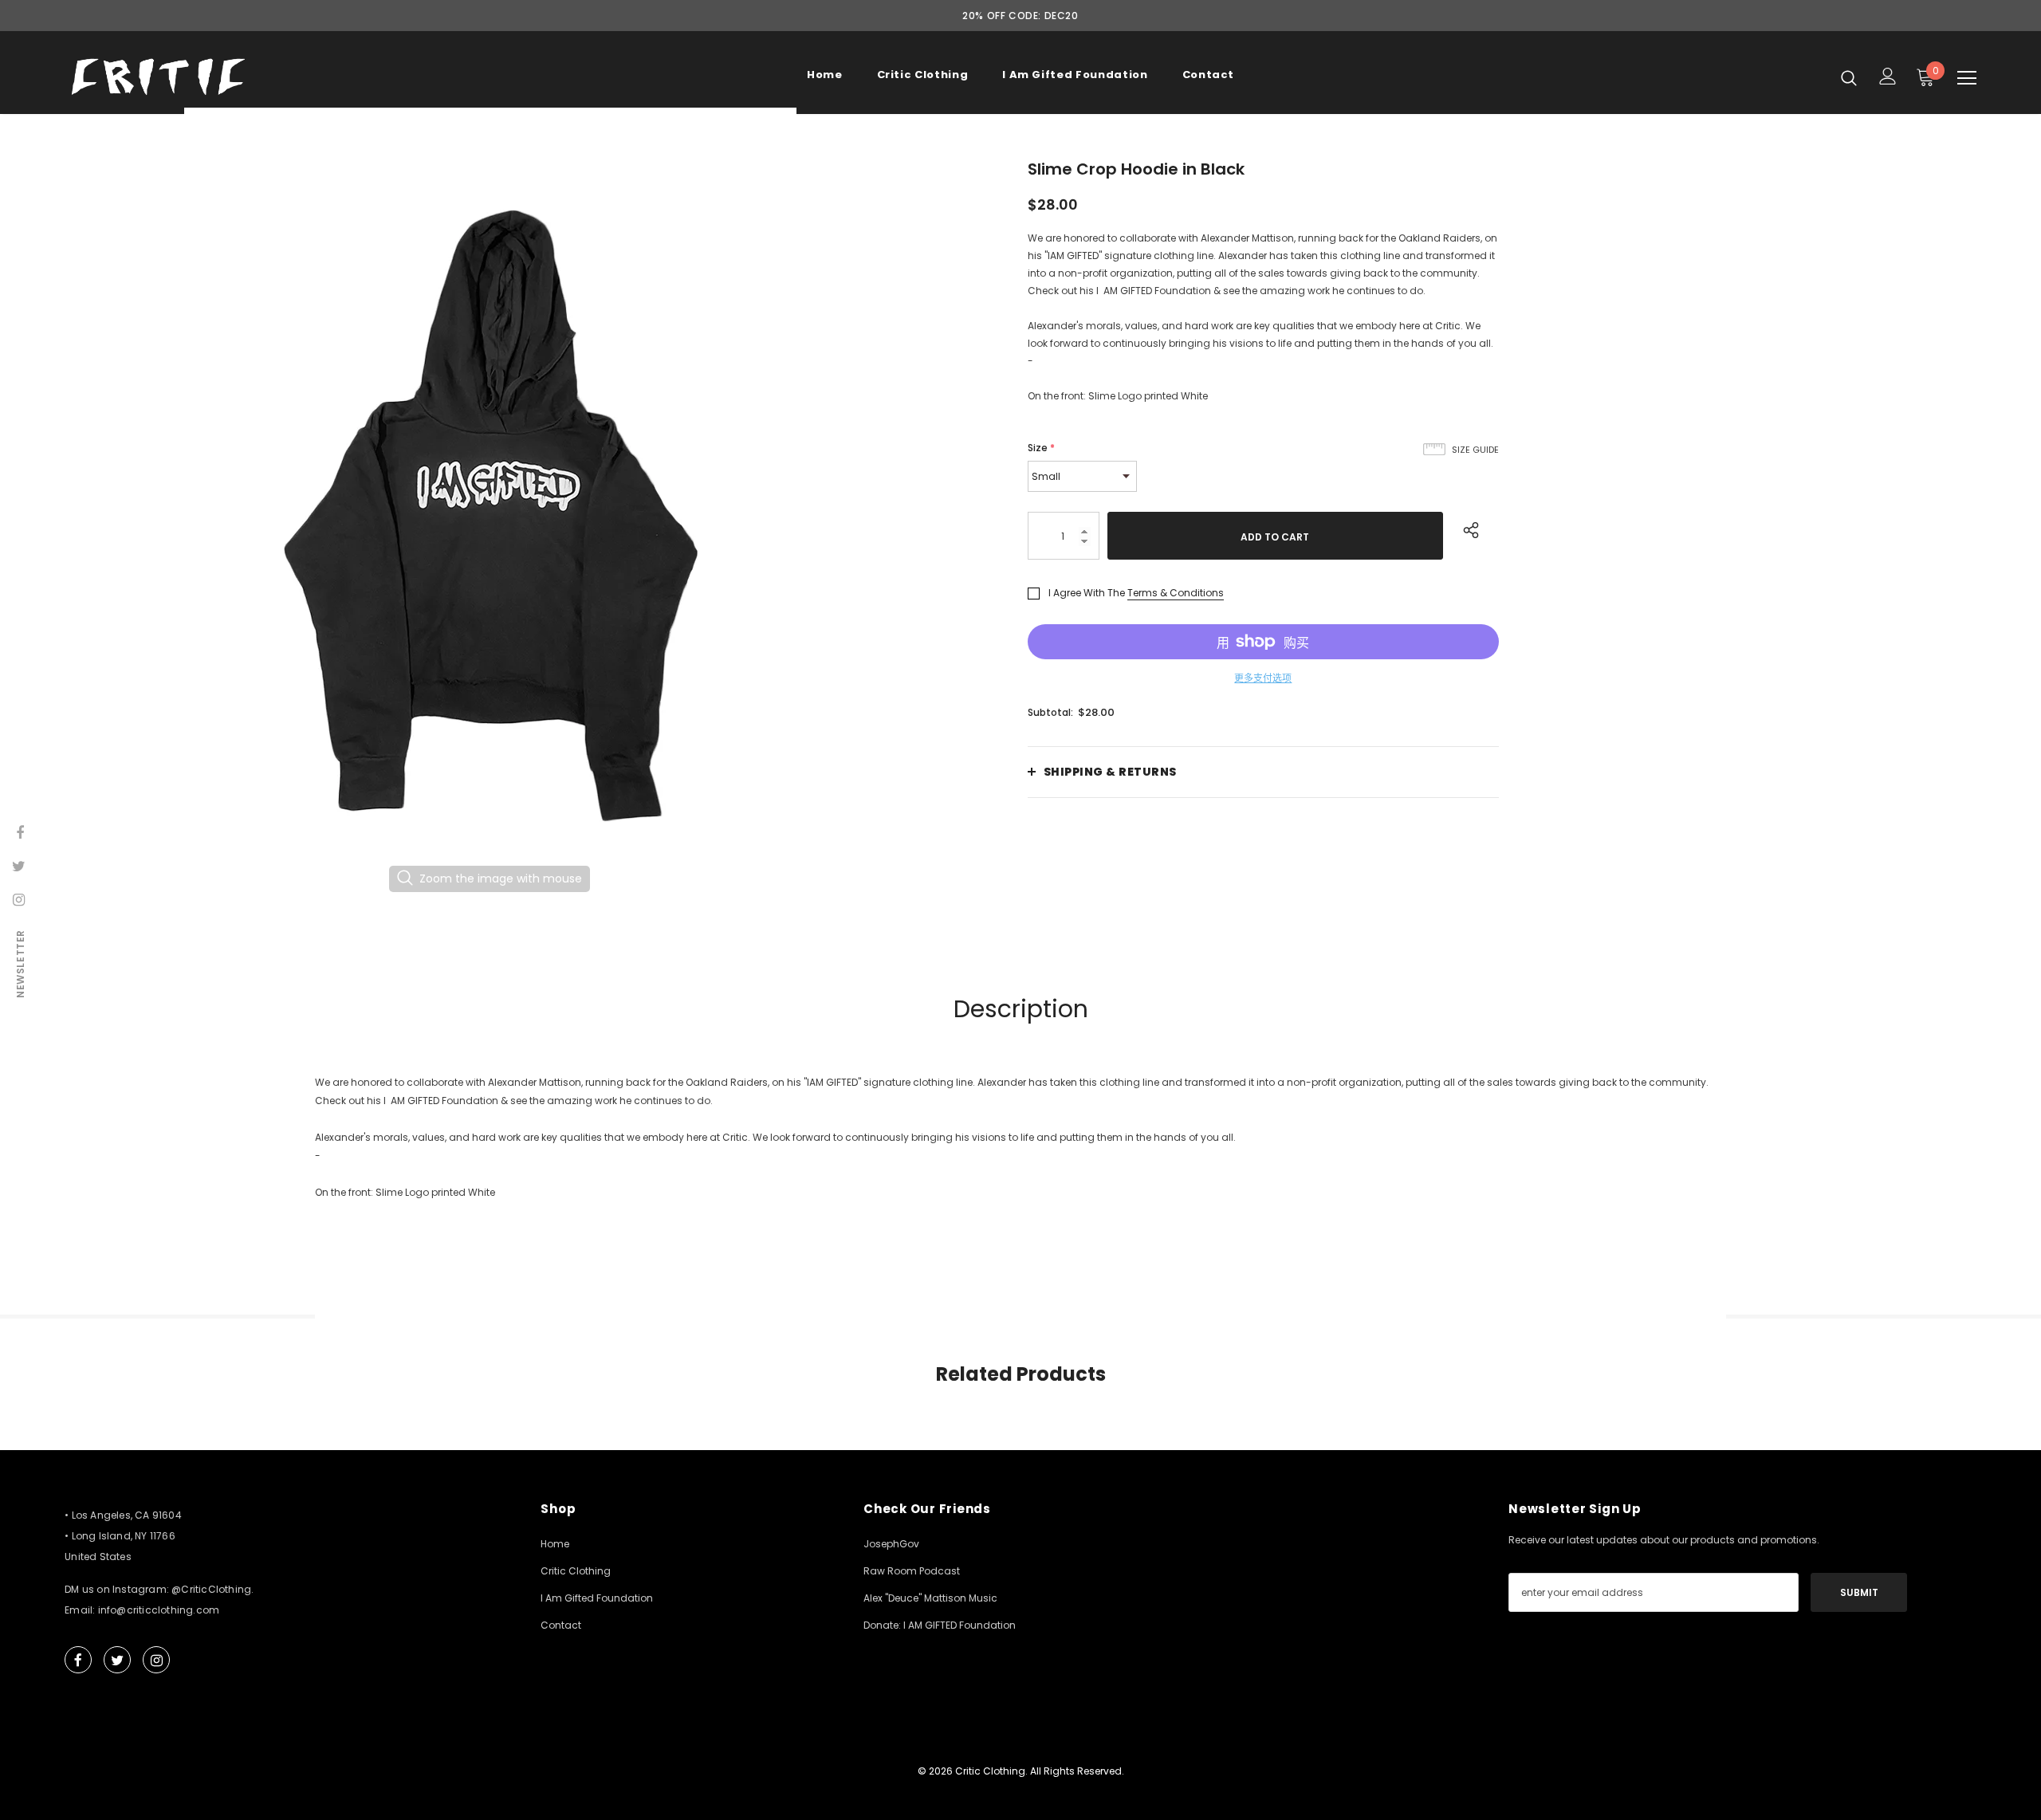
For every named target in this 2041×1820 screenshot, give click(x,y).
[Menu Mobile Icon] (1967, 78)
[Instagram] (156, 1660)
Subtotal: (1050, 712)
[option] (490, 516)
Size (1041, 448)
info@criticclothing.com (159, 1610)
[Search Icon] (1849, 77)
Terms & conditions (1176, 593)
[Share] (1467, 528)
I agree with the (1087, 593)
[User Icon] (1888, 76)
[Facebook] (78, 1660)
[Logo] (158, 77)
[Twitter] (117, 1660)
